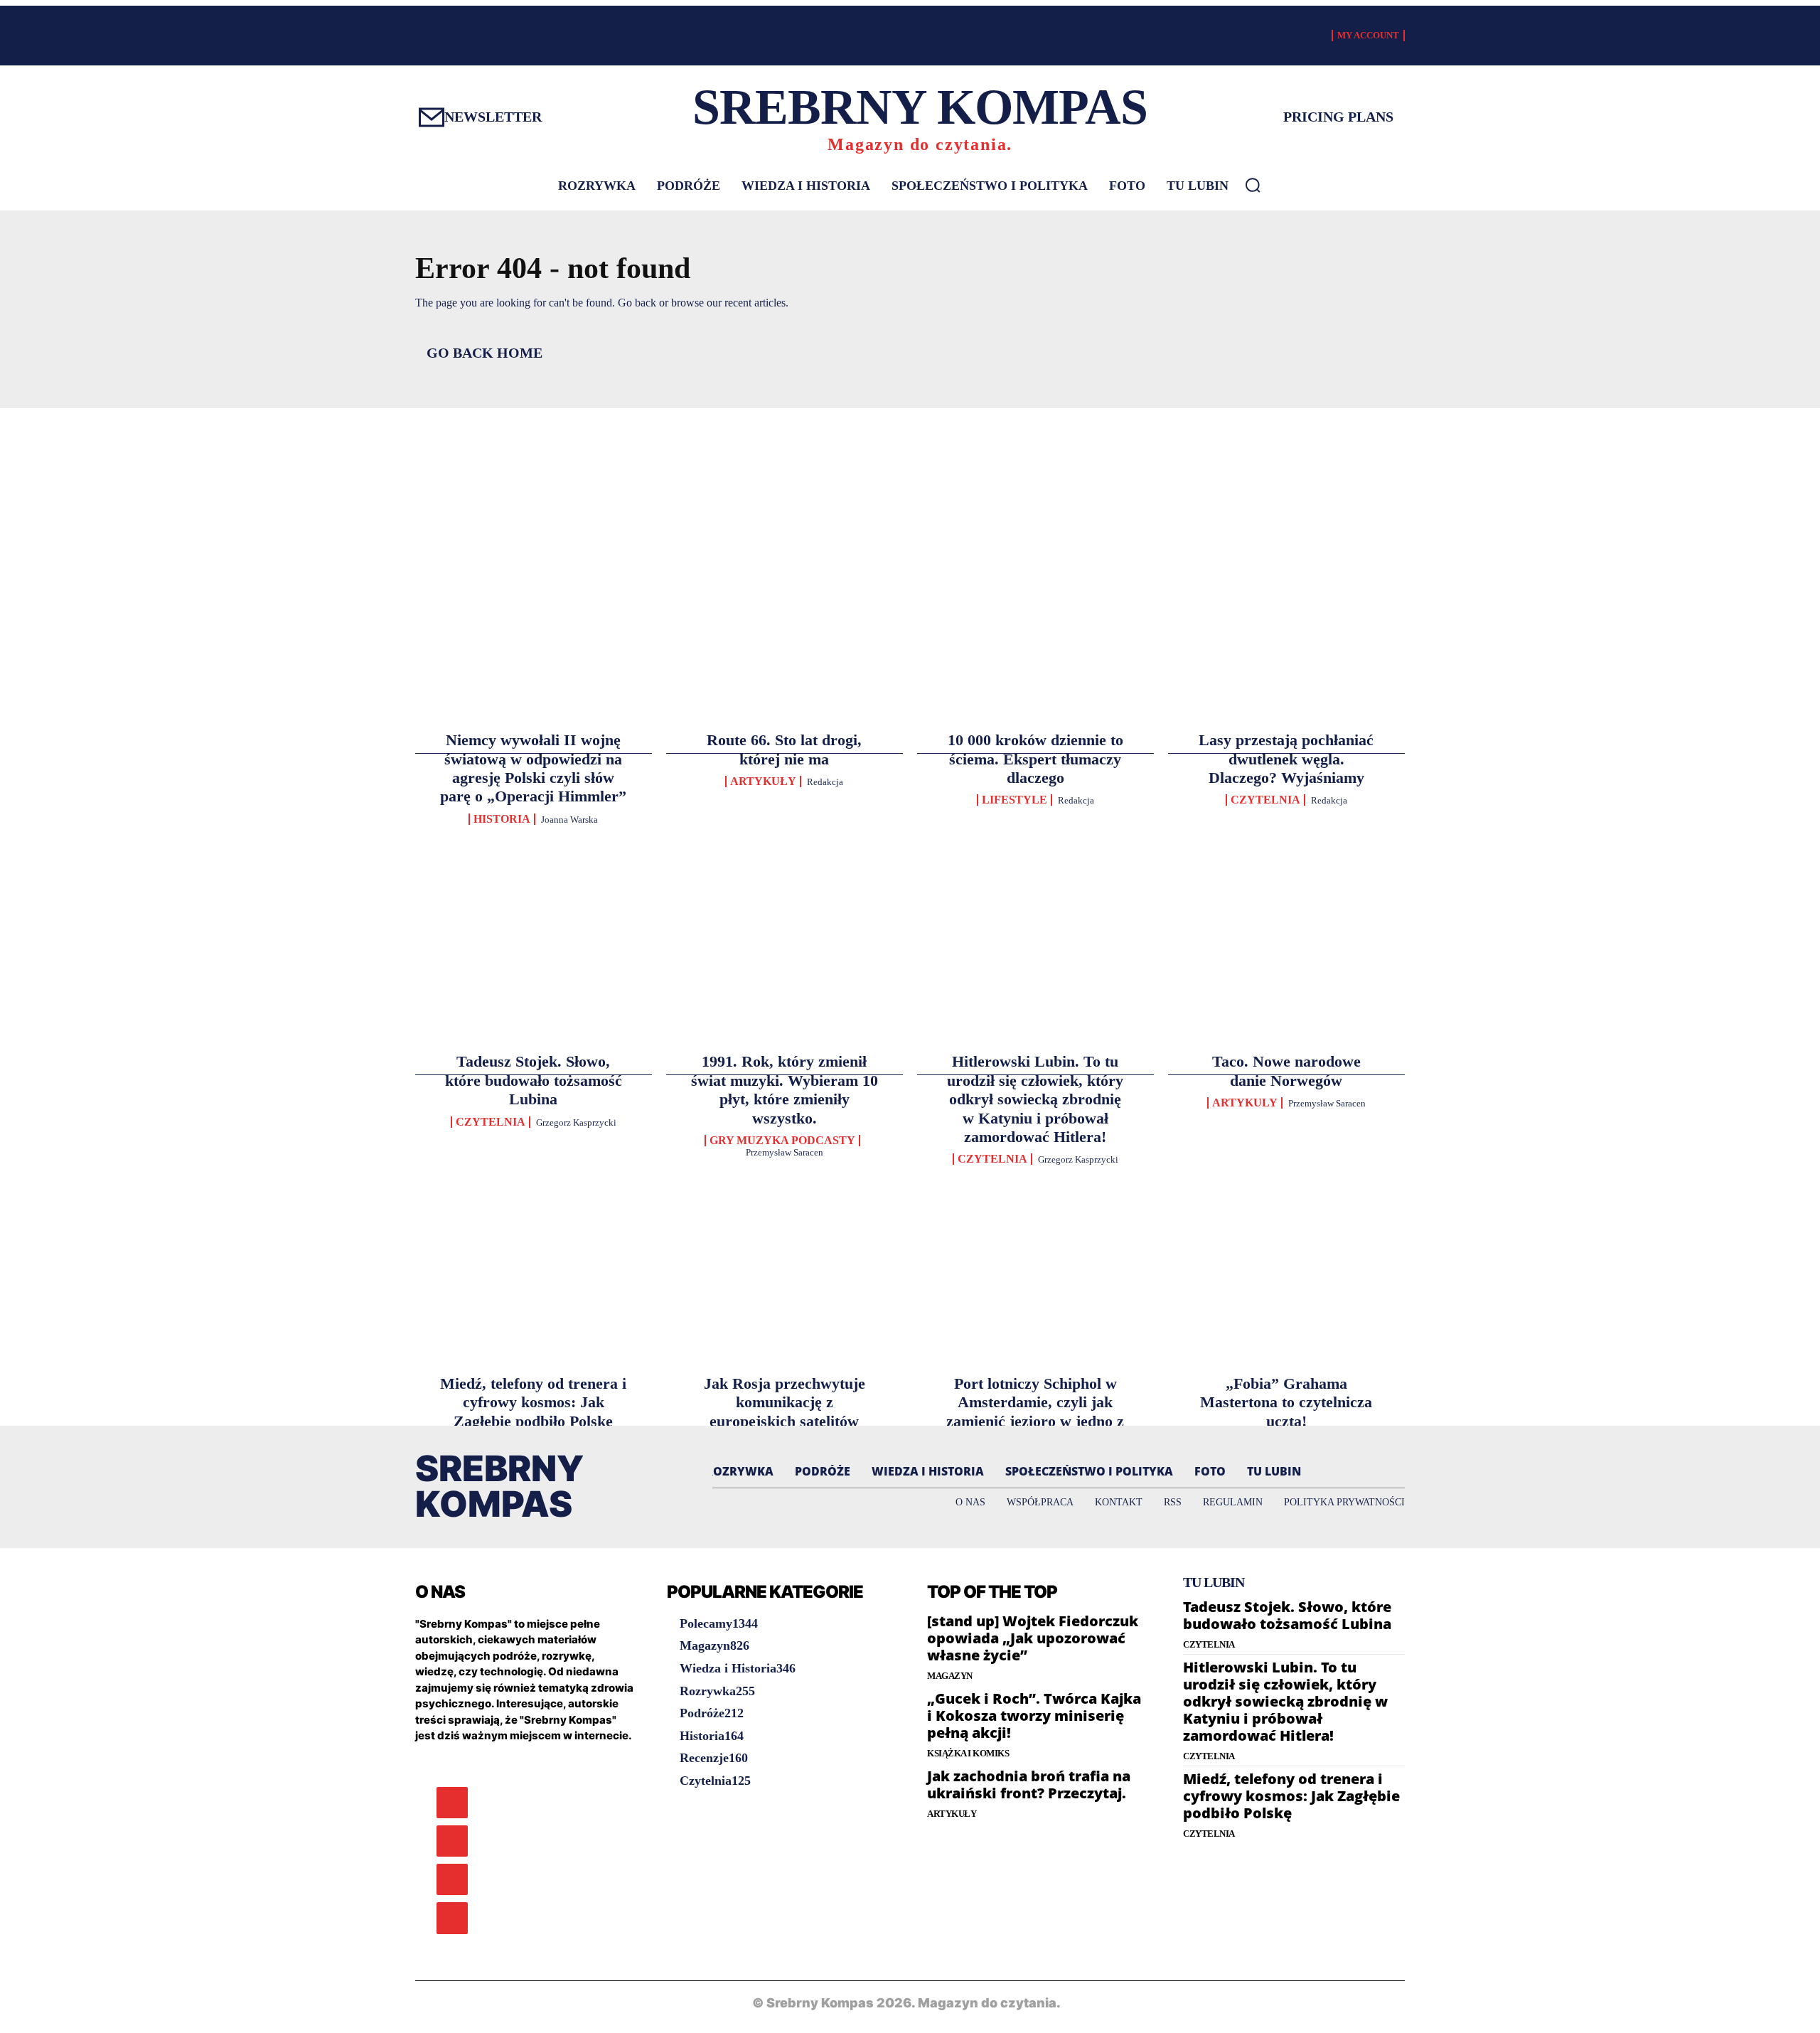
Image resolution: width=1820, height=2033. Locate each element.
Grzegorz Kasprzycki (576, 1122)
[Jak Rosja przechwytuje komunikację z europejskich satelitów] (785, 1184)
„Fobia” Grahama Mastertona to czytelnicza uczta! (1286, 1402)
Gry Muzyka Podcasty (782, 1141)
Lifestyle (1015, 800)
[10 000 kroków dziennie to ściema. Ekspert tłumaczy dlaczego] (1035, 560)
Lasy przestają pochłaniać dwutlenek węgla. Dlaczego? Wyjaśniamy (1286, 759)
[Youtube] (452, 1918)
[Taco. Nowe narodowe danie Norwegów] (1286, 863)
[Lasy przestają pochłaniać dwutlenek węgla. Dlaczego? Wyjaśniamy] (1286, 560)
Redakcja (825, 782)
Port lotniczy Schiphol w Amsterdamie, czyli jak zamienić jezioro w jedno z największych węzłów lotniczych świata (1035, 1421)
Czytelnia (1265, 800)
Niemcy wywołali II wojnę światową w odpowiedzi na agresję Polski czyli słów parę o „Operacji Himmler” (533, 768)
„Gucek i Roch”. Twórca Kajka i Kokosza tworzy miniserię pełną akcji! (1034, 1715)
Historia (502, 819)
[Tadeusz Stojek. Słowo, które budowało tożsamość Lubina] (534, 863)
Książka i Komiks (968, 1753)
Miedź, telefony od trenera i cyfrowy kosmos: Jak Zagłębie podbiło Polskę (533, 1402)
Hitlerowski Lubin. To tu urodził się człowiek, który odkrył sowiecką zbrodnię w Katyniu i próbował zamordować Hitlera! (1035, 1099)
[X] (452, 1879)
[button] (1253, 185)
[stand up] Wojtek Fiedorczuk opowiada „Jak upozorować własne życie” (1033, 1638)
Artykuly (1245, 1103)
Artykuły (763, 781)
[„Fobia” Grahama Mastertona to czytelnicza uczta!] (1286, 1184)
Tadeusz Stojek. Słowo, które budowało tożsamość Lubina (534, 1080)
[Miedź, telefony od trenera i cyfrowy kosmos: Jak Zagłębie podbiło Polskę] (534, 1184)
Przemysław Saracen (785, 1152)
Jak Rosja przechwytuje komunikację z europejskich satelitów (785, 1402)
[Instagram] (452, 1841)
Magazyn (950, 1676)
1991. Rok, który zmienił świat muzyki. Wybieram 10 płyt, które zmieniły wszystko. (785, 1089)
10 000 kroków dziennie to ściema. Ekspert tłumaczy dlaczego (1035, 759)
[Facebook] (452, 1803)
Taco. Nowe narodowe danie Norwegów (1286, 1071)
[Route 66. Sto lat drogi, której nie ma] (785, 560)
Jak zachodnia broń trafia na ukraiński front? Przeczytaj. (1029, 1784)
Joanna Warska (569, 820)
